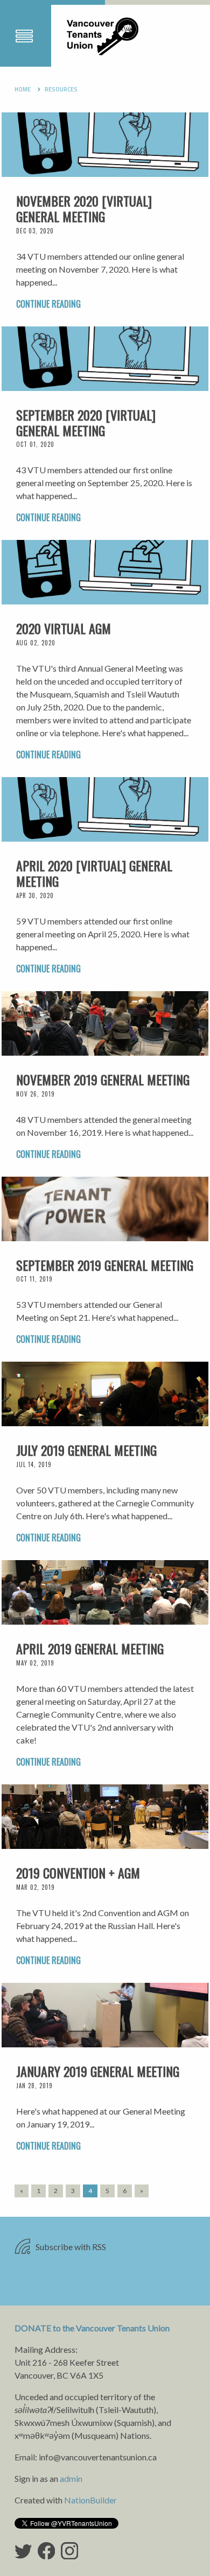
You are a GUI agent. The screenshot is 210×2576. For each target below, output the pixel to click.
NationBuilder (90, 2500)
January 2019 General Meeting (98, 2071)
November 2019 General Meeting (103, 1079)
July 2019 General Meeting (86, 1450)
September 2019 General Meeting (105, 1265)
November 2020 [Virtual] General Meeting (84, 208)
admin (71, 2478)
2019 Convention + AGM (78, 1873)
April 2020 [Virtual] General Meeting (94, 873)
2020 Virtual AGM (64, 628)
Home (23, 89)
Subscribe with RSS (70, 2247)
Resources (61, 89)
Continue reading (48, 304)
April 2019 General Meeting (90, 1648)
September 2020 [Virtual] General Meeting (86, 422)
